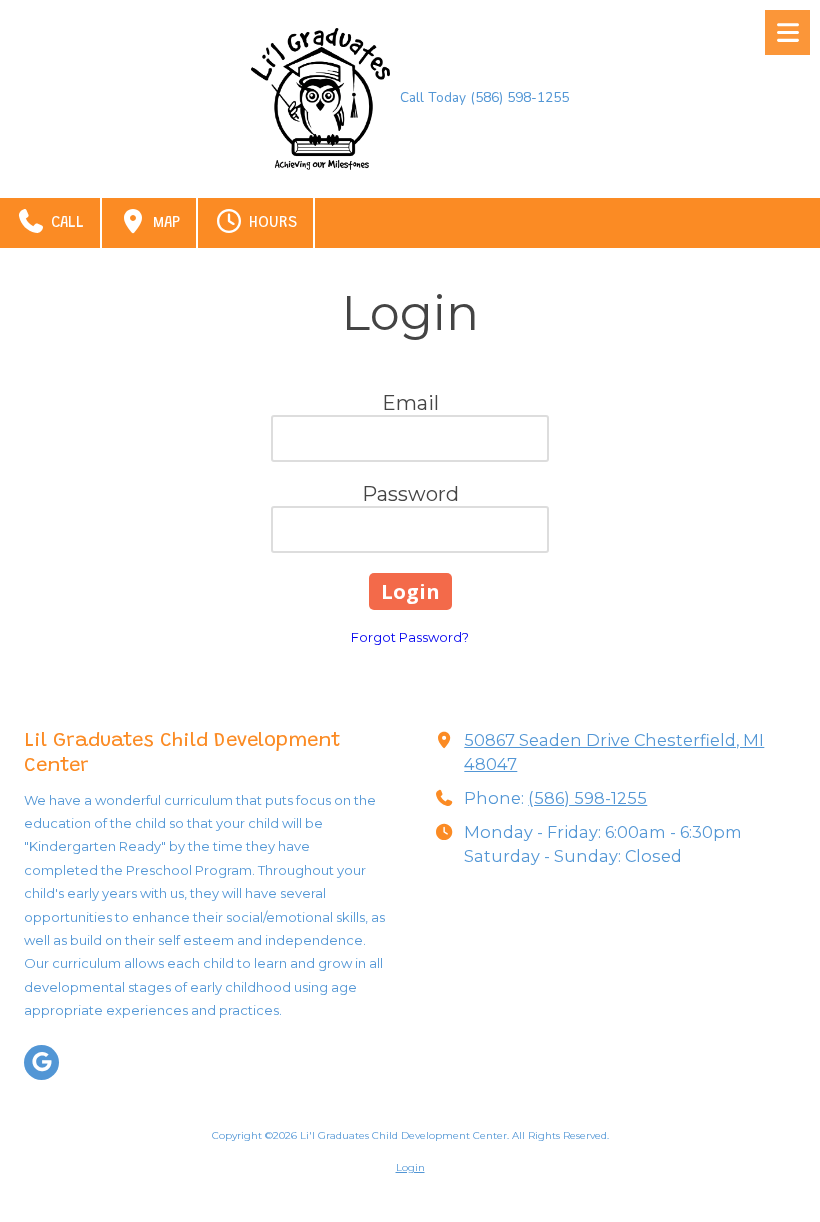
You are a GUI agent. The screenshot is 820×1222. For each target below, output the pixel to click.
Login (410, 1167)
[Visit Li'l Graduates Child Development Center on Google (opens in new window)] (41, 1062)
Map (164, 223)
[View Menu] (787, 32)
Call (65, 223)
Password (410, 494)
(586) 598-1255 (587, 798)
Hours (270, 223)
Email (410, 403)
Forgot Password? (410, 637)
